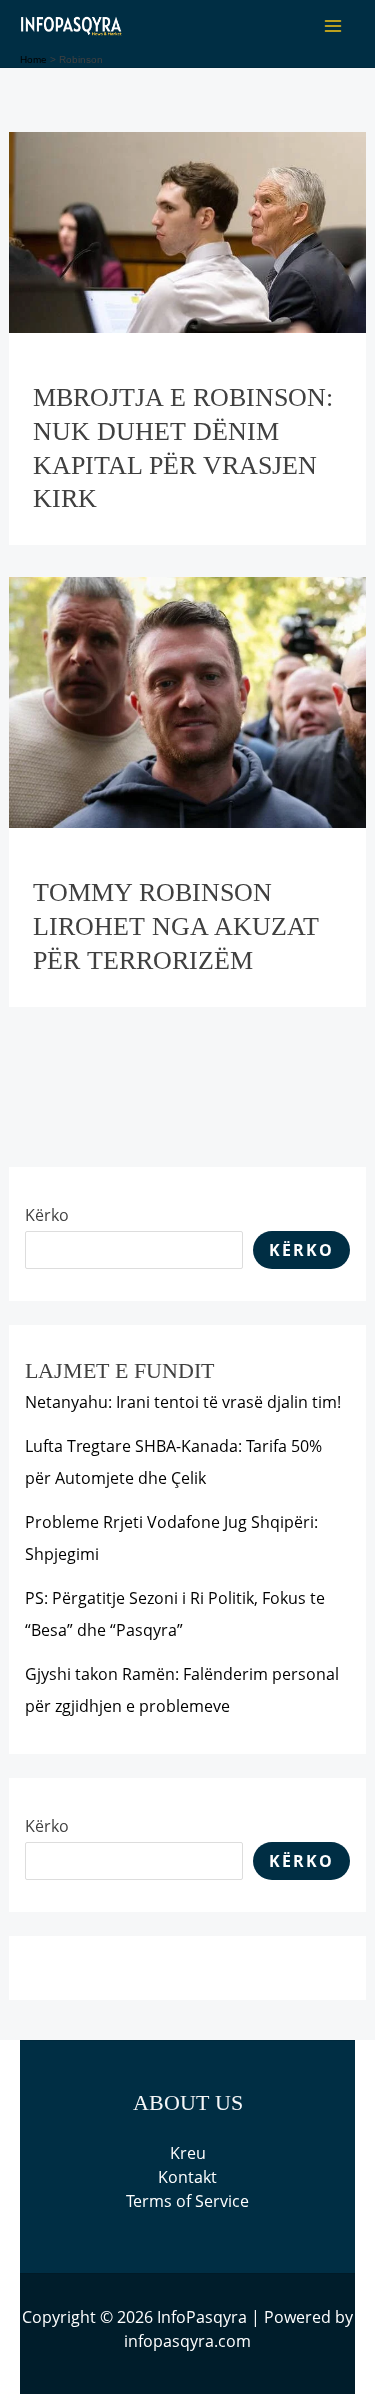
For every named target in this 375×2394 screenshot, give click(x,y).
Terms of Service (187, 2201)
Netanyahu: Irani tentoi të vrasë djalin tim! (183, 1402)
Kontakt (187, 2177)
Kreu (188, 2153)
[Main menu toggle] (333, 26)
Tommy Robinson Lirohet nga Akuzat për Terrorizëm (176, 926)
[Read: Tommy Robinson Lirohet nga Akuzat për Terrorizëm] (188, 701)
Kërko (47, 1215)
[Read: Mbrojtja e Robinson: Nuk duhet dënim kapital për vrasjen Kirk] (188, 231)
